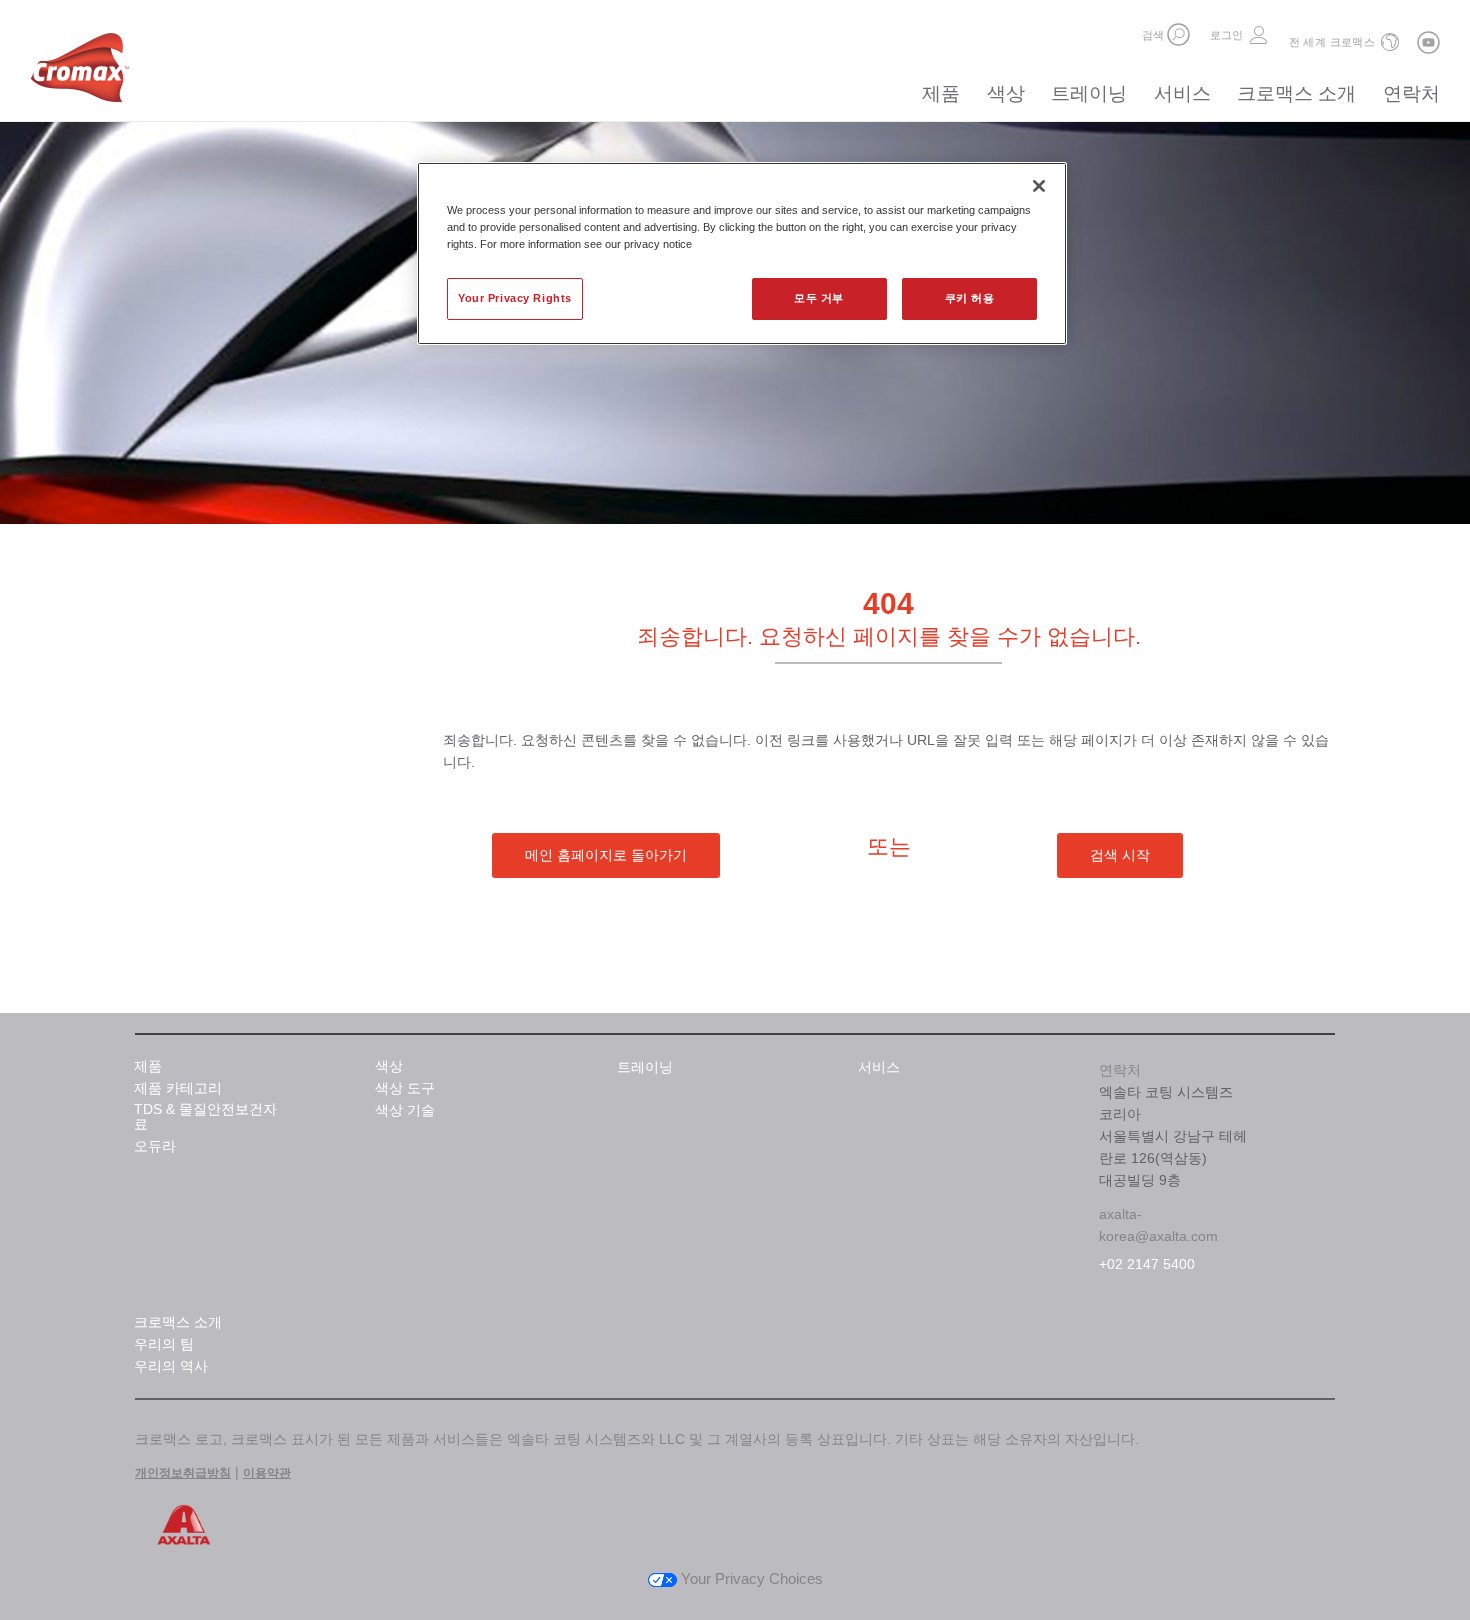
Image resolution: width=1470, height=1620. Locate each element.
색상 (1006, 93)
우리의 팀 (164, 1344)
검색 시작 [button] (1120, 855)
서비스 (1182, 93)
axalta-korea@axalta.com (1158, 1225)
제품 (941, 93)
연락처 (1411, 93)
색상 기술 (405, 1110)
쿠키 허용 (970, 298)
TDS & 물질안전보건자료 (205, 1117)
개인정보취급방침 (183, 1473)
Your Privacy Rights (515, 298)
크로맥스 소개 (1296, 93)
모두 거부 (819, 298)
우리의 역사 (171, 1366)
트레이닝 (1089, 93)
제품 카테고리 (178, 1088)
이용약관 (267, 1473)
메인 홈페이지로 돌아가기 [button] (606, 855)
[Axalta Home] (80, 73)
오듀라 (155, 1146)
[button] (1178, 34)
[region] (742, 253)
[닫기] (1039, 186)
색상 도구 (405, 1088)
